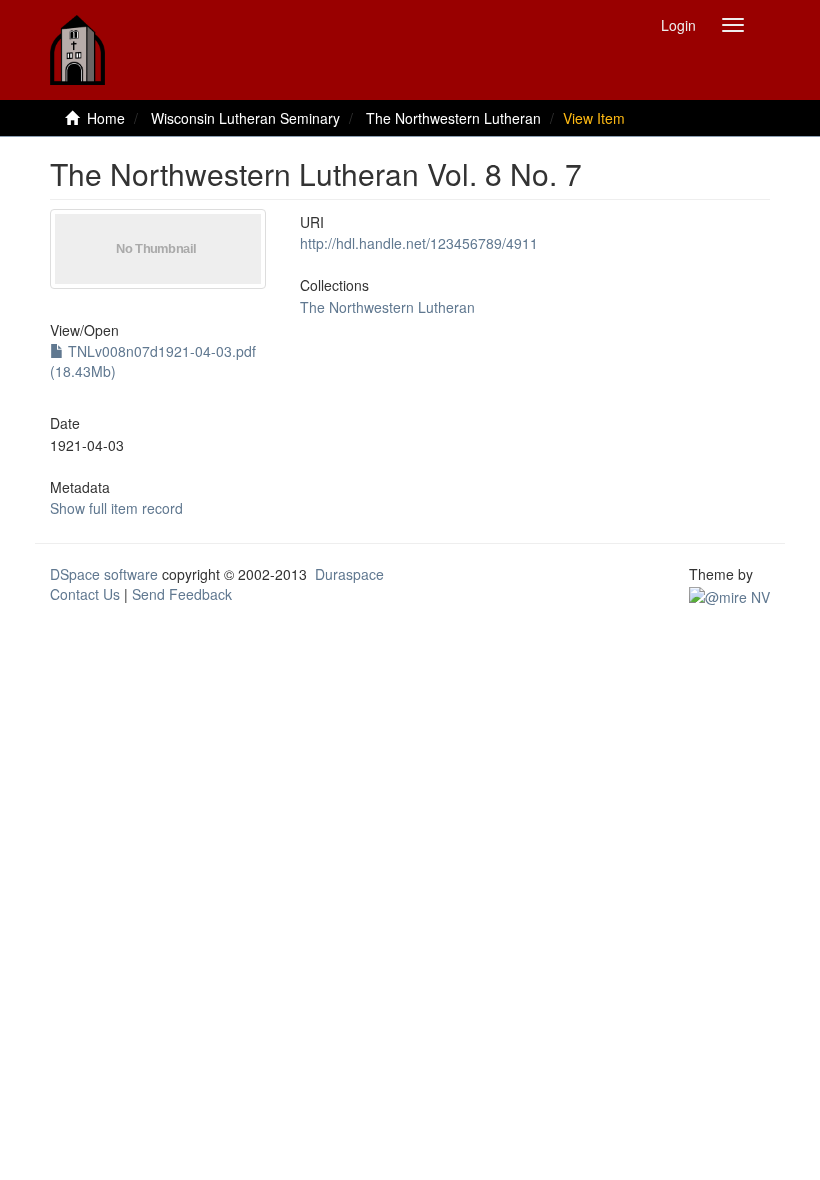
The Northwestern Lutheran (453, 118)
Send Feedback (182, 594)
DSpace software (104, 574)
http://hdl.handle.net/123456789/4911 (419, 243)
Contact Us (85, 594)
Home (106, 118)
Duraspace (349, 574)
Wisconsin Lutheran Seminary (245, 118)
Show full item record (116, 508)
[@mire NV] (729, 594)
